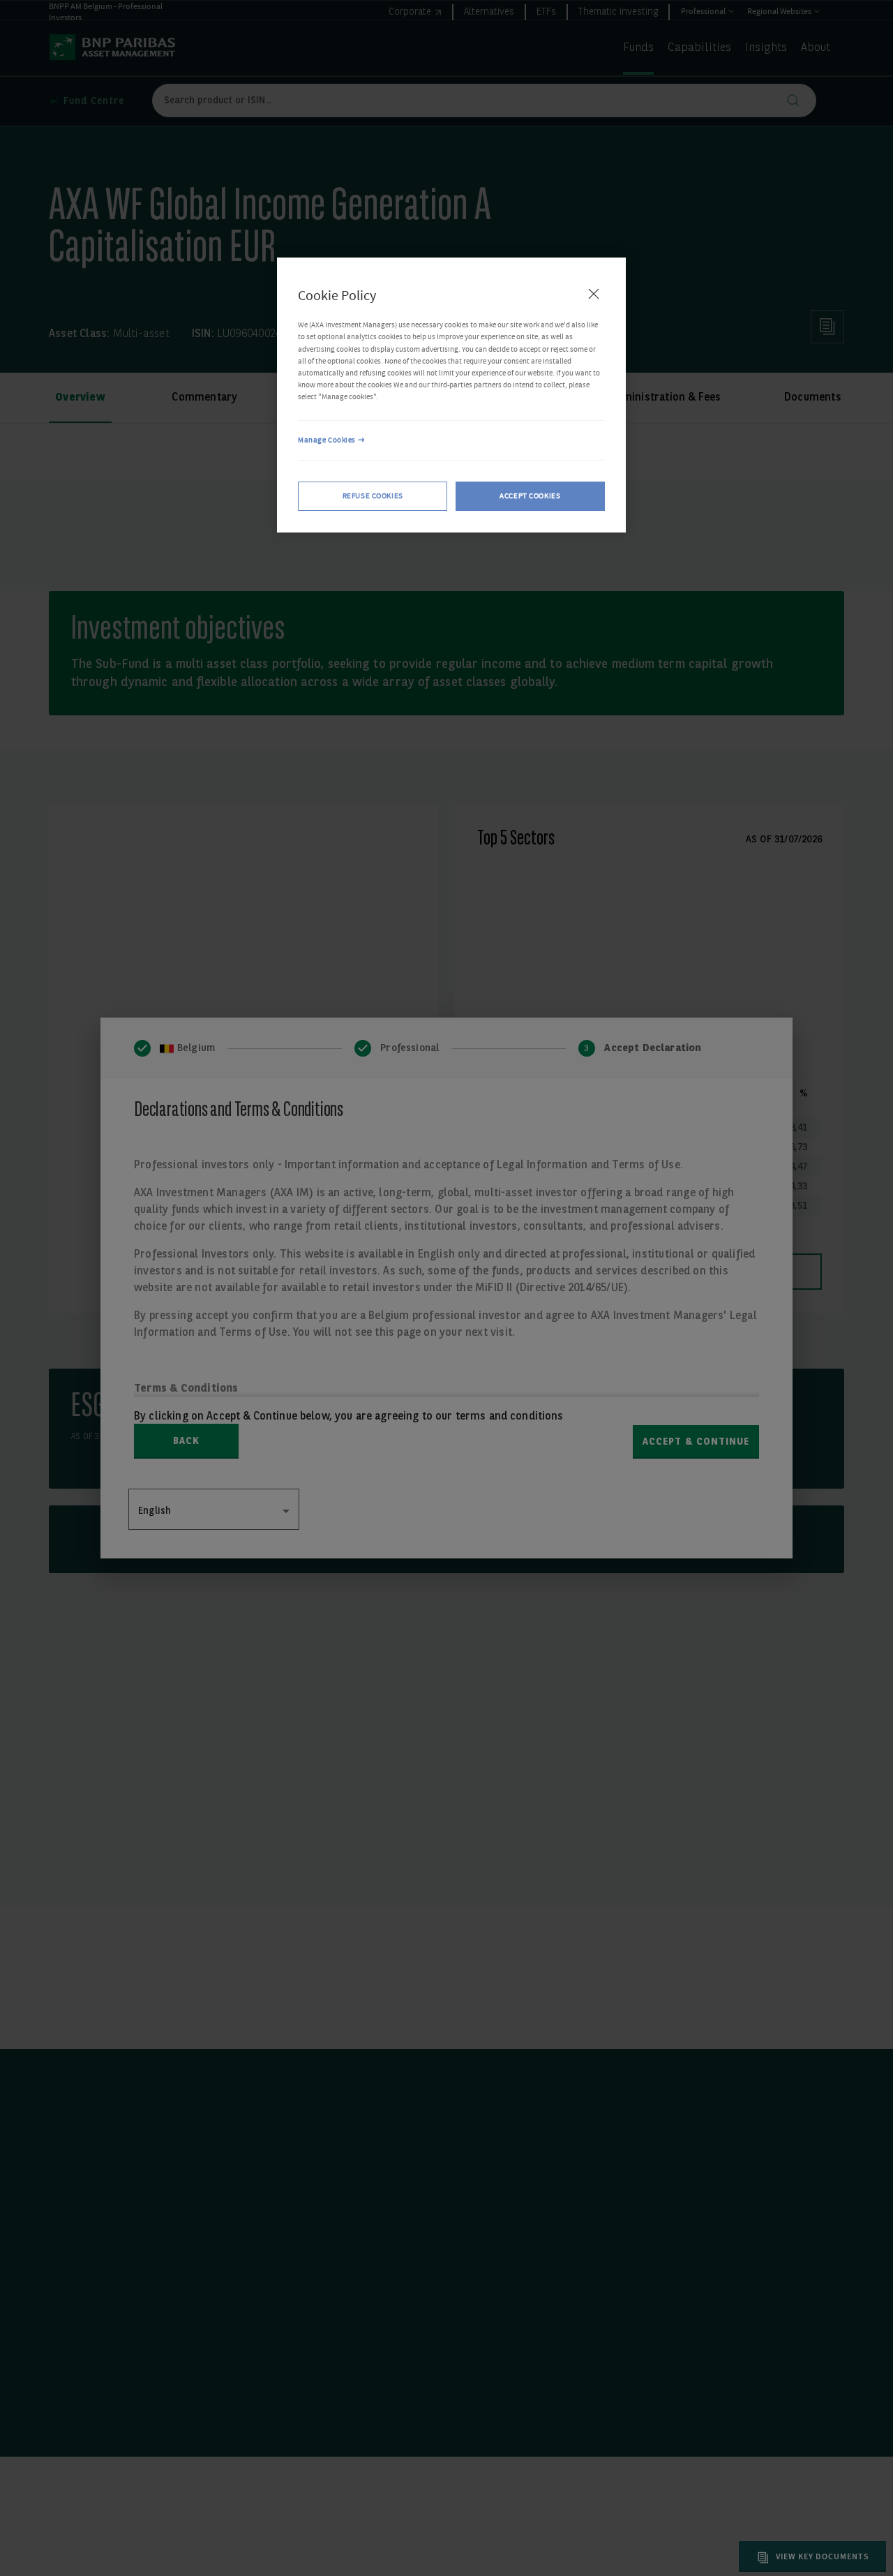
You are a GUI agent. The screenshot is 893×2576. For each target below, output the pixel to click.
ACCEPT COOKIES (530, 496)
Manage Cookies (327, 440)
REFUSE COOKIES (373, 496)
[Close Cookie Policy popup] (594, 294)
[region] (451, 395)
